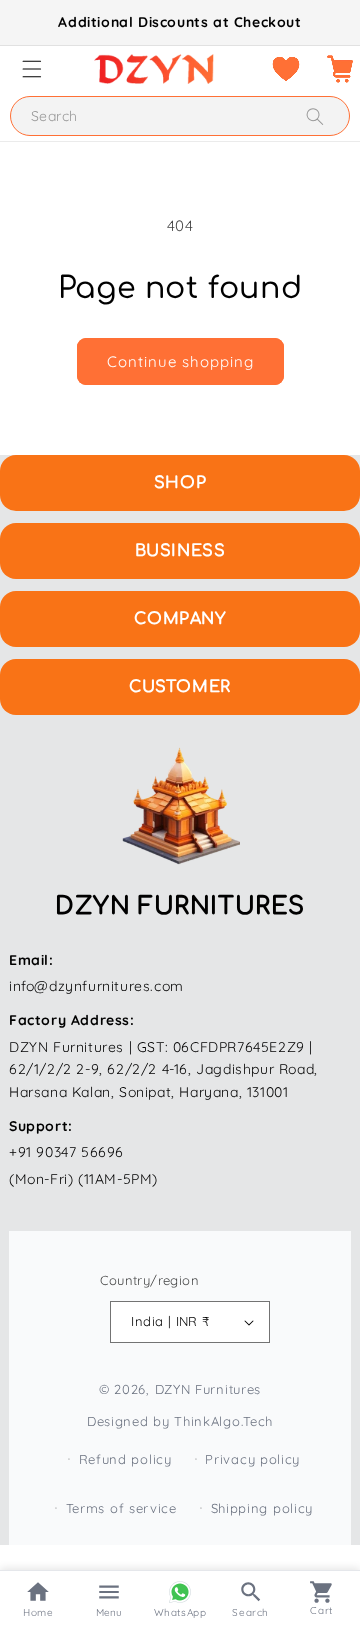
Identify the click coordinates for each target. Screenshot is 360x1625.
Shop (180, 483)
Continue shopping (180, 361)
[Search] (315, 116)
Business (180, 551)
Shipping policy (262, 1508)
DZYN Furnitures (208, 1389)
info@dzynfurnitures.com (96, 986)
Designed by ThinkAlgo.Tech (180, 1421)
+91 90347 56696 (66, 1152)
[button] (32, 69)
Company (179, 619)
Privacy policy (252, 1459)
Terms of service (121, 1508)
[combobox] (180, 116)
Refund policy (125, 1459)
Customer (180, 687)
